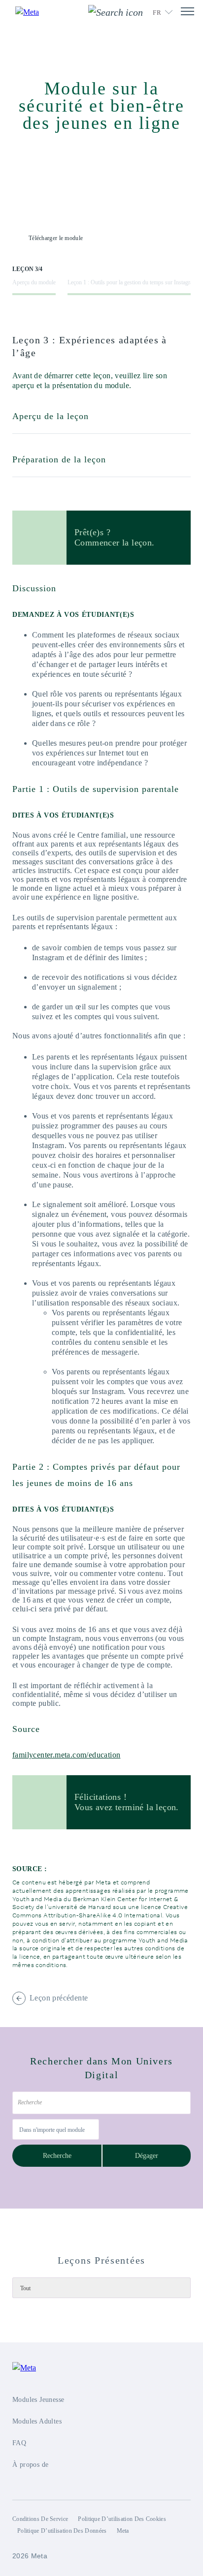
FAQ (19, 2443)
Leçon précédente (59, 1998)
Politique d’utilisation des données (62, 2531)
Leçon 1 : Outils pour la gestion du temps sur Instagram (132, 282)
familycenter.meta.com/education (66, 1755)
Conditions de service (40, 2519)
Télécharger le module (56, 238)
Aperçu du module (34, 282)
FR (157, 13)
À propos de (30, 2465)
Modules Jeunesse (38, 2400)
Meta (123, 2531)
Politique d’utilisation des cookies (122, 2519)
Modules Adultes (37, 2421)
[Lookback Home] (33, 12)
